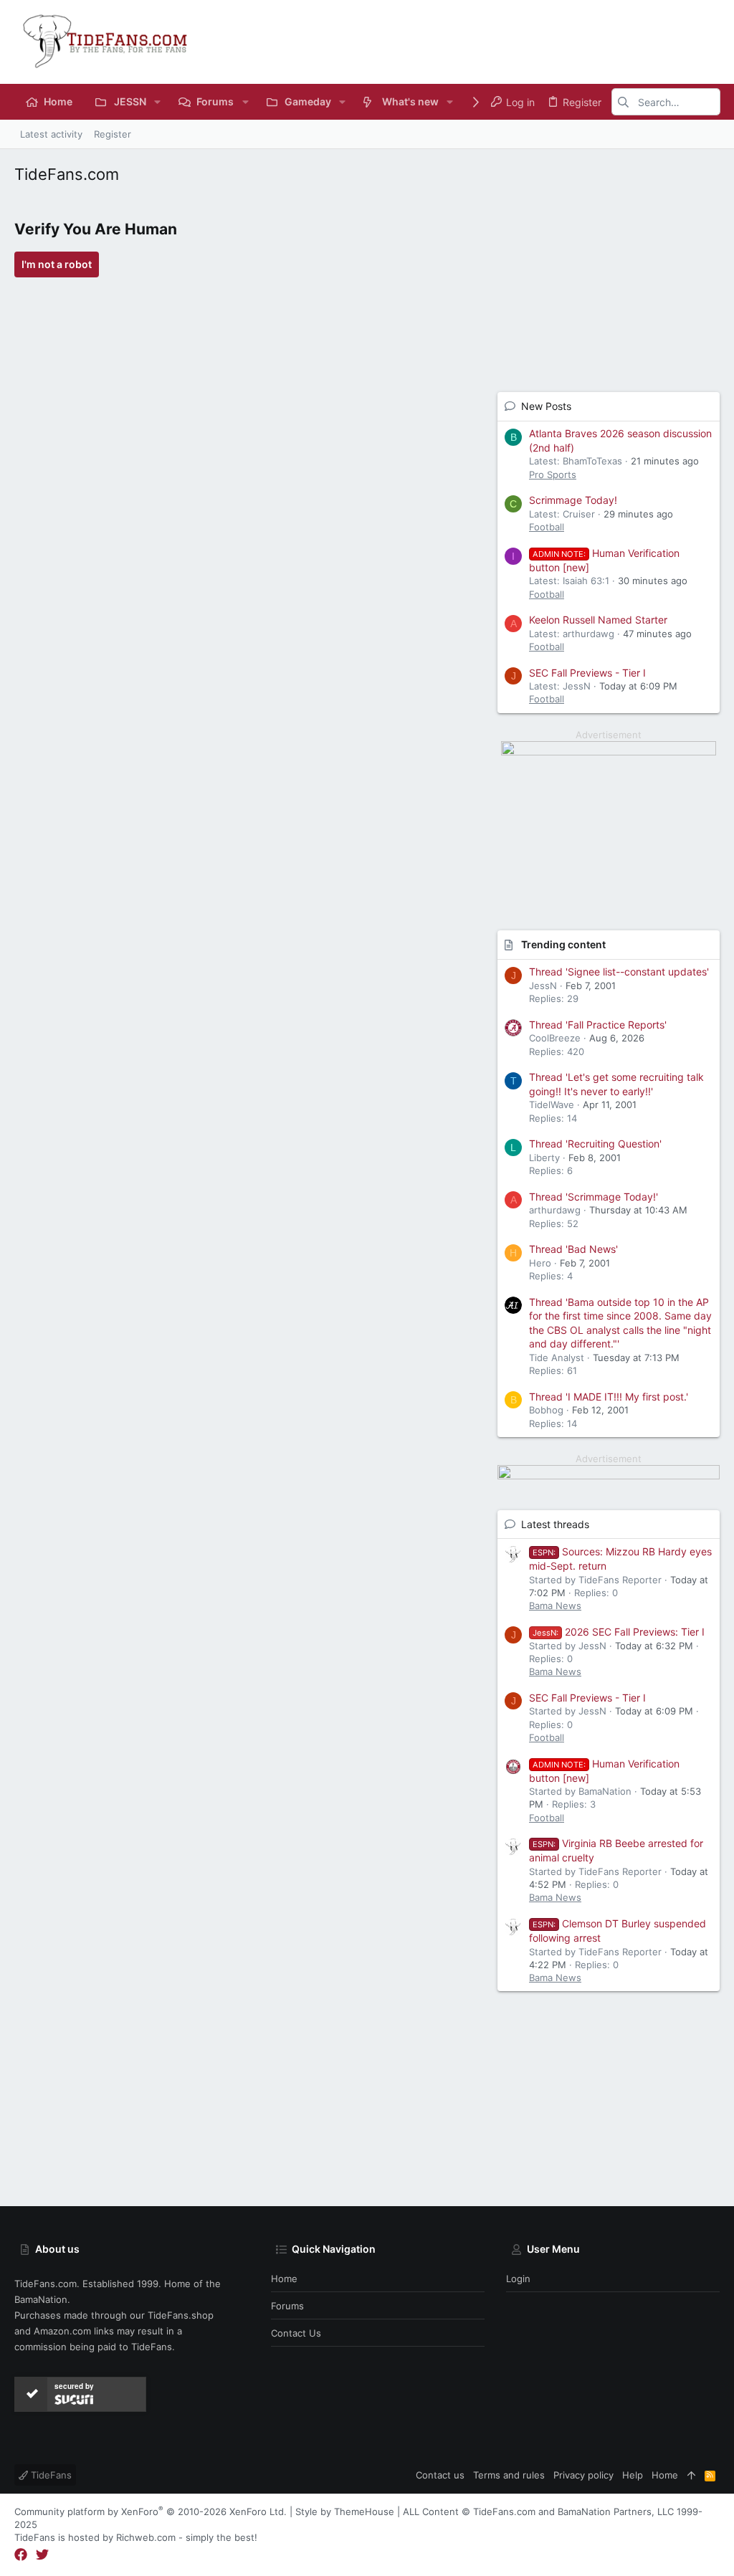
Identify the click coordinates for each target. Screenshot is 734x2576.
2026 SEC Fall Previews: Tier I (619, 1632)
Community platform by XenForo (151, 2511)
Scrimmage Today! (573, 500)
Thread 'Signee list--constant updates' (619, 972)
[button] (157, 102)
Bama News (555, 1606)
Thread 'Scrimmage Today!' (594, 1197)
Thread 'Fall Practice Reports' (598, 1025)
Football (547, 527)
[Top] (691, 2475)
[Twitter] (42, 2555)
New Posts (546, 406)
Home (284, 2279)
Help (633, 2475)
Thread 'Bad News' (573, 1249)
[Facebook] (21, 2555)
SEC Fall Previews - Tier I (587, 673)
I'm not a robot (57, 264)
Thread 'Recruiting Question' (595, 1144)
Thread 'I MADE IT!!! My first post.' (609, 1397)
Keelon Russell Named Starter (598, 620)
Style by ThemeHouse (345, 2511)
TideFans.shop (181, 2315)
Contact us (296, 2333)
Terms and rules (509, 2475)
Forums (287, 2306)
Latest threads (555, 1524)
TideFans (50, 2475)
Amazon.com (62, 2331)
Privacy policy (583, 2475)
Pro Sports (553, 474)
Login (518, 2279)
